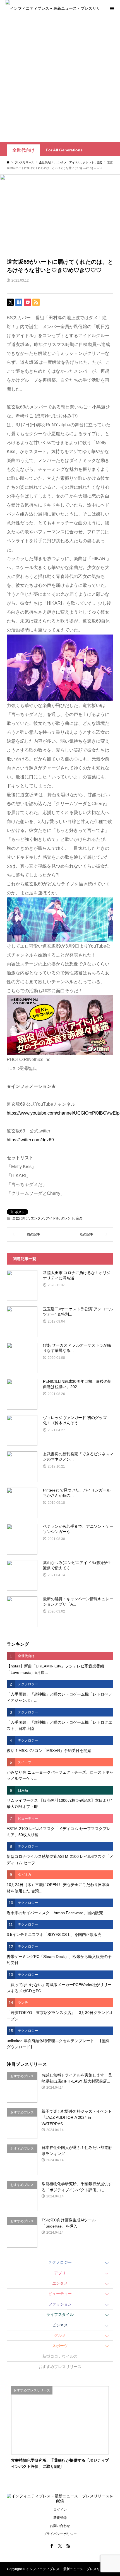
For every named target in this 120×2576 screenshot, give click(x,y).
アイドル (52, 1218)
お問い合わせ (60, 2526)
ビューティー (60, 2294)
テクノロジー (60, 2262)
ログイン (60, 2510)
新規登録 (60, 2518)
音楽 (79, 1218)
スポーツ (60, 2346)
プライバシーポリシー (60, 2534)
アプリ (60, 2273)
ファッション (60, 2304)
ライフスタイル (60, 2314)
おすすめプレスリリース (60, 2367)
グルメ (60, 2335)
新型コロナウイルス (60, 2356)
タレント (68, 1218)
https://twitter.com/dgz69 (30, 1140)
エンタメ (37, 1218)
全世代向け (23, 150)
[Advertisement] (60, 79)
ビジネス (60, 2325)
